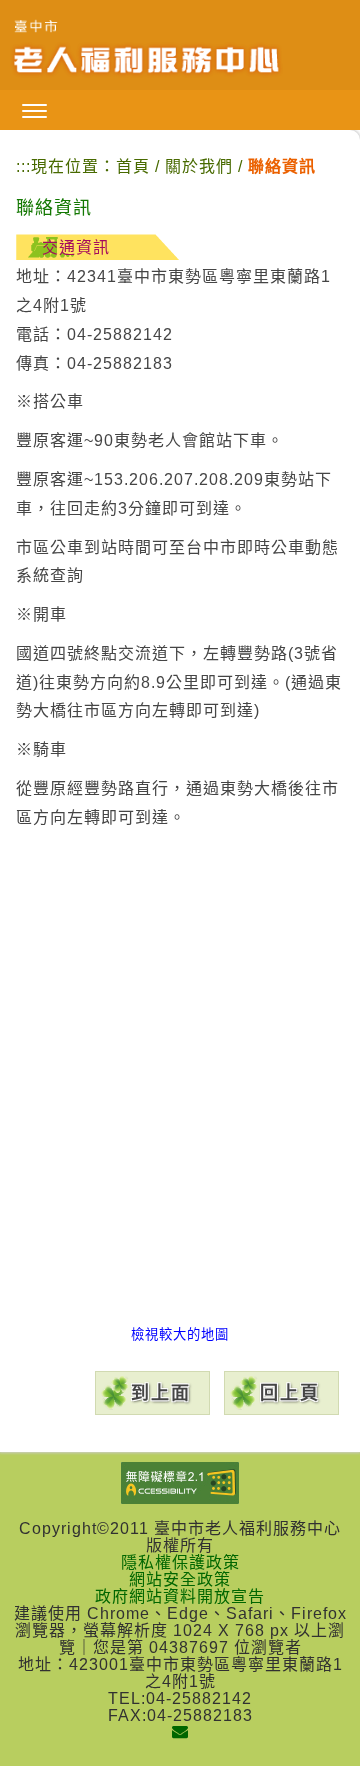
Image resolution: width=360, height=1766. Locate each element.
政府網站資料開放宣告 (180, 1596)
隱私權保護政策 (180, 1562)
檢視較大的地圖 (180, 1334)
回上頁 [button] (290, 1393)
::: (23, 166)
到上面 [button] (161, 1393)
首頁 (133, 166)
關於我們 (201, 166)
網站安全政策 (180, 1579)
